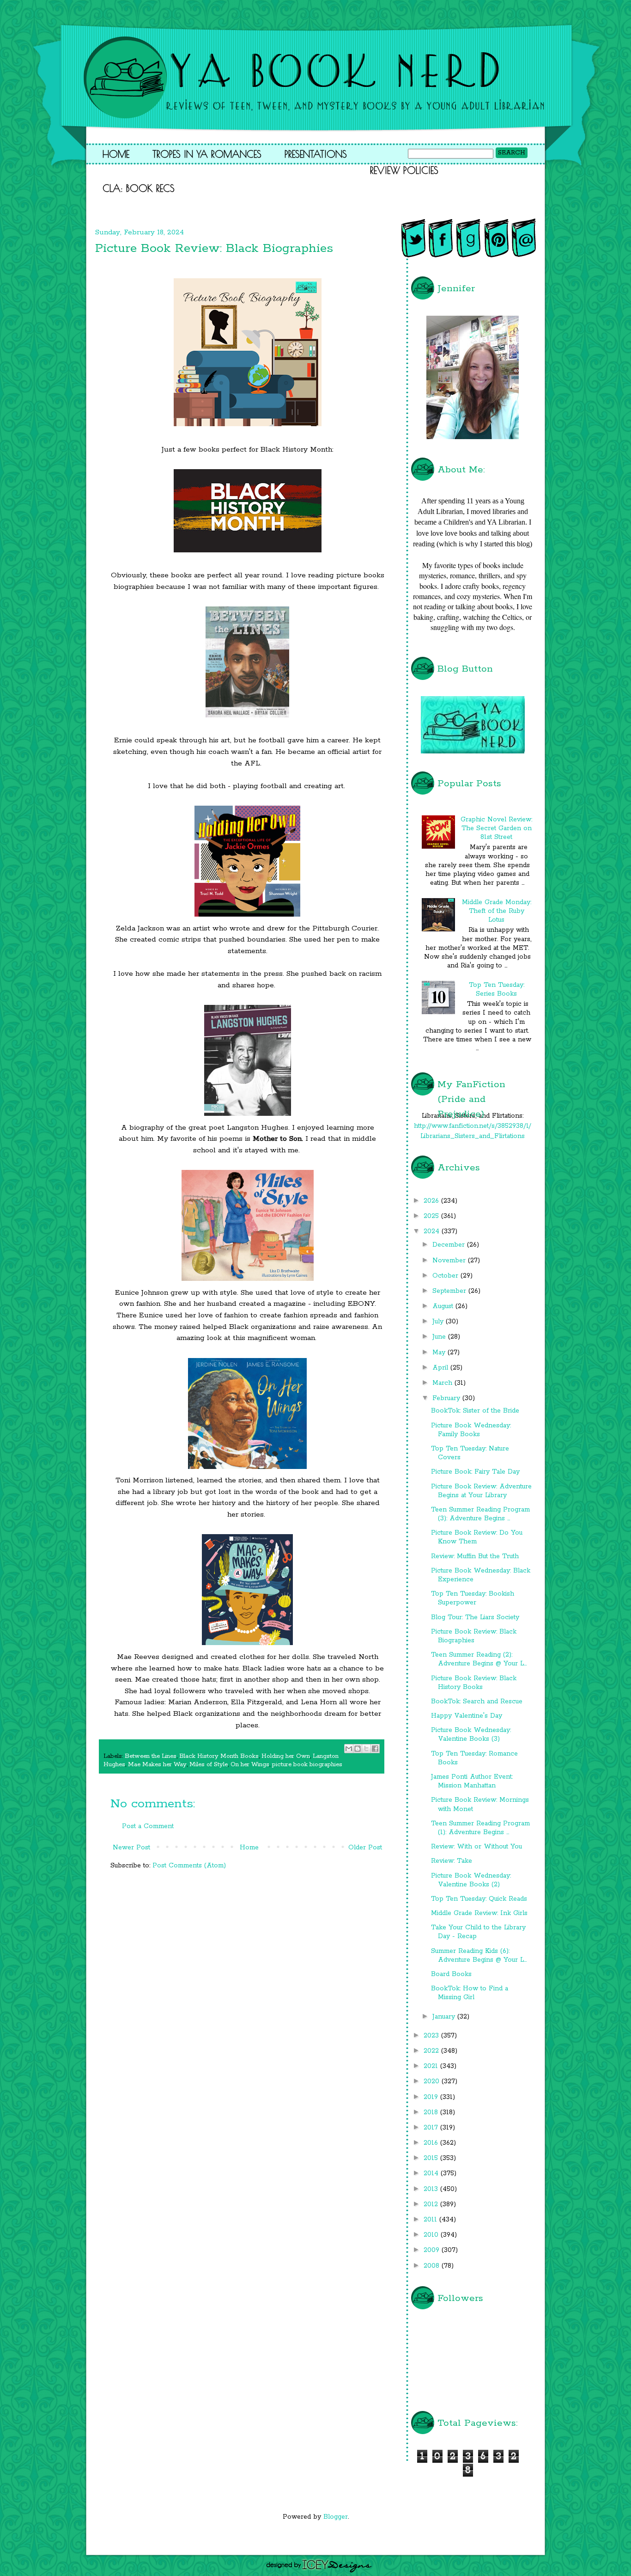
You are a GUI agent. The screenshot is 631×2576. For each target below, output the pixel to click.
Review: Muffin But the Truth (475, 1556)
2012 (432, 2204)
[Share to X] (366, 1749)
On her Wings (250, 1765)
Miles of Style (209, 1765)
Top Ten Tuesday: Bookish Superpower (473, 1598)
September (450, 1291)
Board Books (451, 1974)
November (450, 1260)
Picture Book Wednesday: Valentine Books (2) (471, 1880)
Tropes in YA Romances (207, 154)
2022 (432, 2051)
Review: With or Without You (476, 1847)
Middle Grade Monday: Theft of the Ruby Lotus (497, 911)
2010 (432, 2235)
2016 (432, 2143)
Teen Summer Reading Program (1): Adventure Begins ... (480, 1828)
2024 (433, 1231)
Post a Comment (148, 1826)
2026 (432, 1201)
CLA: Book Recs (139, 188)
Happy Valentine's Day (467, 1716)
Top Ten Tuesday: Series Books (497, 989)
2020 (433, 2081)
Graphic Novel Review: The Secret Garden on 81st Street (496, 828)
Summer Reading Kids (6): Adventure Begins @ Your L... (479, 1955)
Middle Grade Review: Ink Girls (479, 1913)
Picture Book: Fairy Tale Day (475, 1472)
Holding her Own (286, 1756)
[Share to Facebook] (375, 1749)
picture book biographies (307, 1765)
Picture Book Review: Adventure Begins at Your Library (481, 1491)
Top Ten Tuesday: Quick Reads (479, 1899)
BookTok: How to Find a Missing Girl (470, 1993)
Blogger (336, 2517)
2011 (431, 2220)
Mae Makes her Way (157, 1765)
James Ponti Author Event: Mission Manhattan (472, 1781)
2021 (432, 2066)
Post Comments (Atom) (189, 1866)
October (446, 1276)
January (445, 2017)
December (450, 1245)
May (440, 1352)
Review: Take (452, 1861)
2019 (432, 2097)
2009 (433, 2250)
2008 (433, 2266)
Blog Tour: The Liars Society (475, 1617)
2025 (432, 1216)
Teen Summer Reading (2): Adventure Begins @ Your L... (479, 1659)
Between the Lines (151, 1756)
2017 (432, 2128)
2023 (432, 2036)
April (441, 1368)
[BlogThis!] (358, 1749)
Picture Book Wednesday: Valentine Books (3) (471, 1735)
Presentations (316, 154)
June (440, 1337)
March (443, 1383)
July (439, 1322)
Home (116, 154)
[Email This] (349, 1749)
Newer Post (131, 1848)
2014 (432, 2173)
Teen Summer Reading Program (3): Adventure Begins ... (480, 1514)
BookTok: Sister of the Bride (475, 1411)
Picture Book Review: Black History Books (474, 1683)
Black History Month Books (219, 1756)
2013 (432, 2189)
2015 (432, 2158)
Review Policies (404, 170)
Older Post (365, 1848)
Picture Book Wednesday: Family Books (471, 1430)
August (444, 1306)
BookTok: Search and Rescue (477, 1701)
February (447, 1398)
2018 (432, 2112)
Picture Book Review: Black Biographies (474, 1636)
